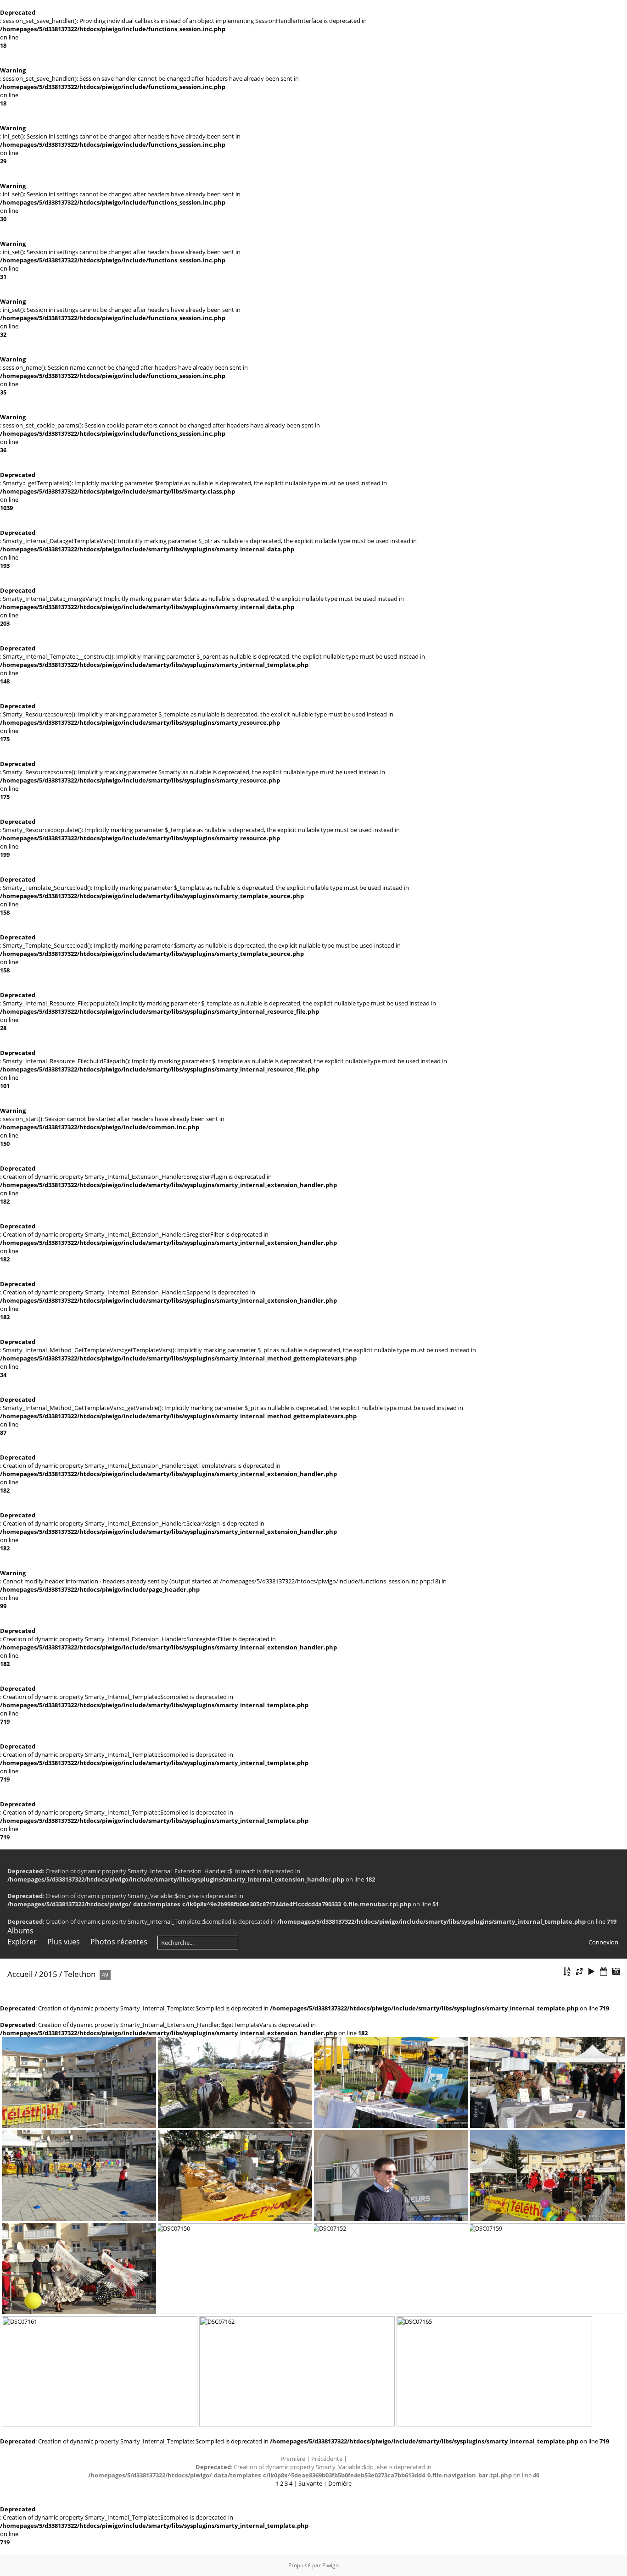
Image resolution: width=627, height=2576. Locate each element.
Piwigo (330, 2565)
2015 (48, 1974)
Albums (20, 1931)
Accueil (20, 1974)
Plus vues (64, 1942)
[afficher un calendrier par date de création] (616, 1972)
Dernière (340, 2483)
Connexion (603, 1942)
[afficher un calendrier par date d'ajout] (604, 1972)
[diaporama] (592, 1972)
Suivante (310, 2483)
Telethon (80, 1974)
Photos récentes (119, 1942)
